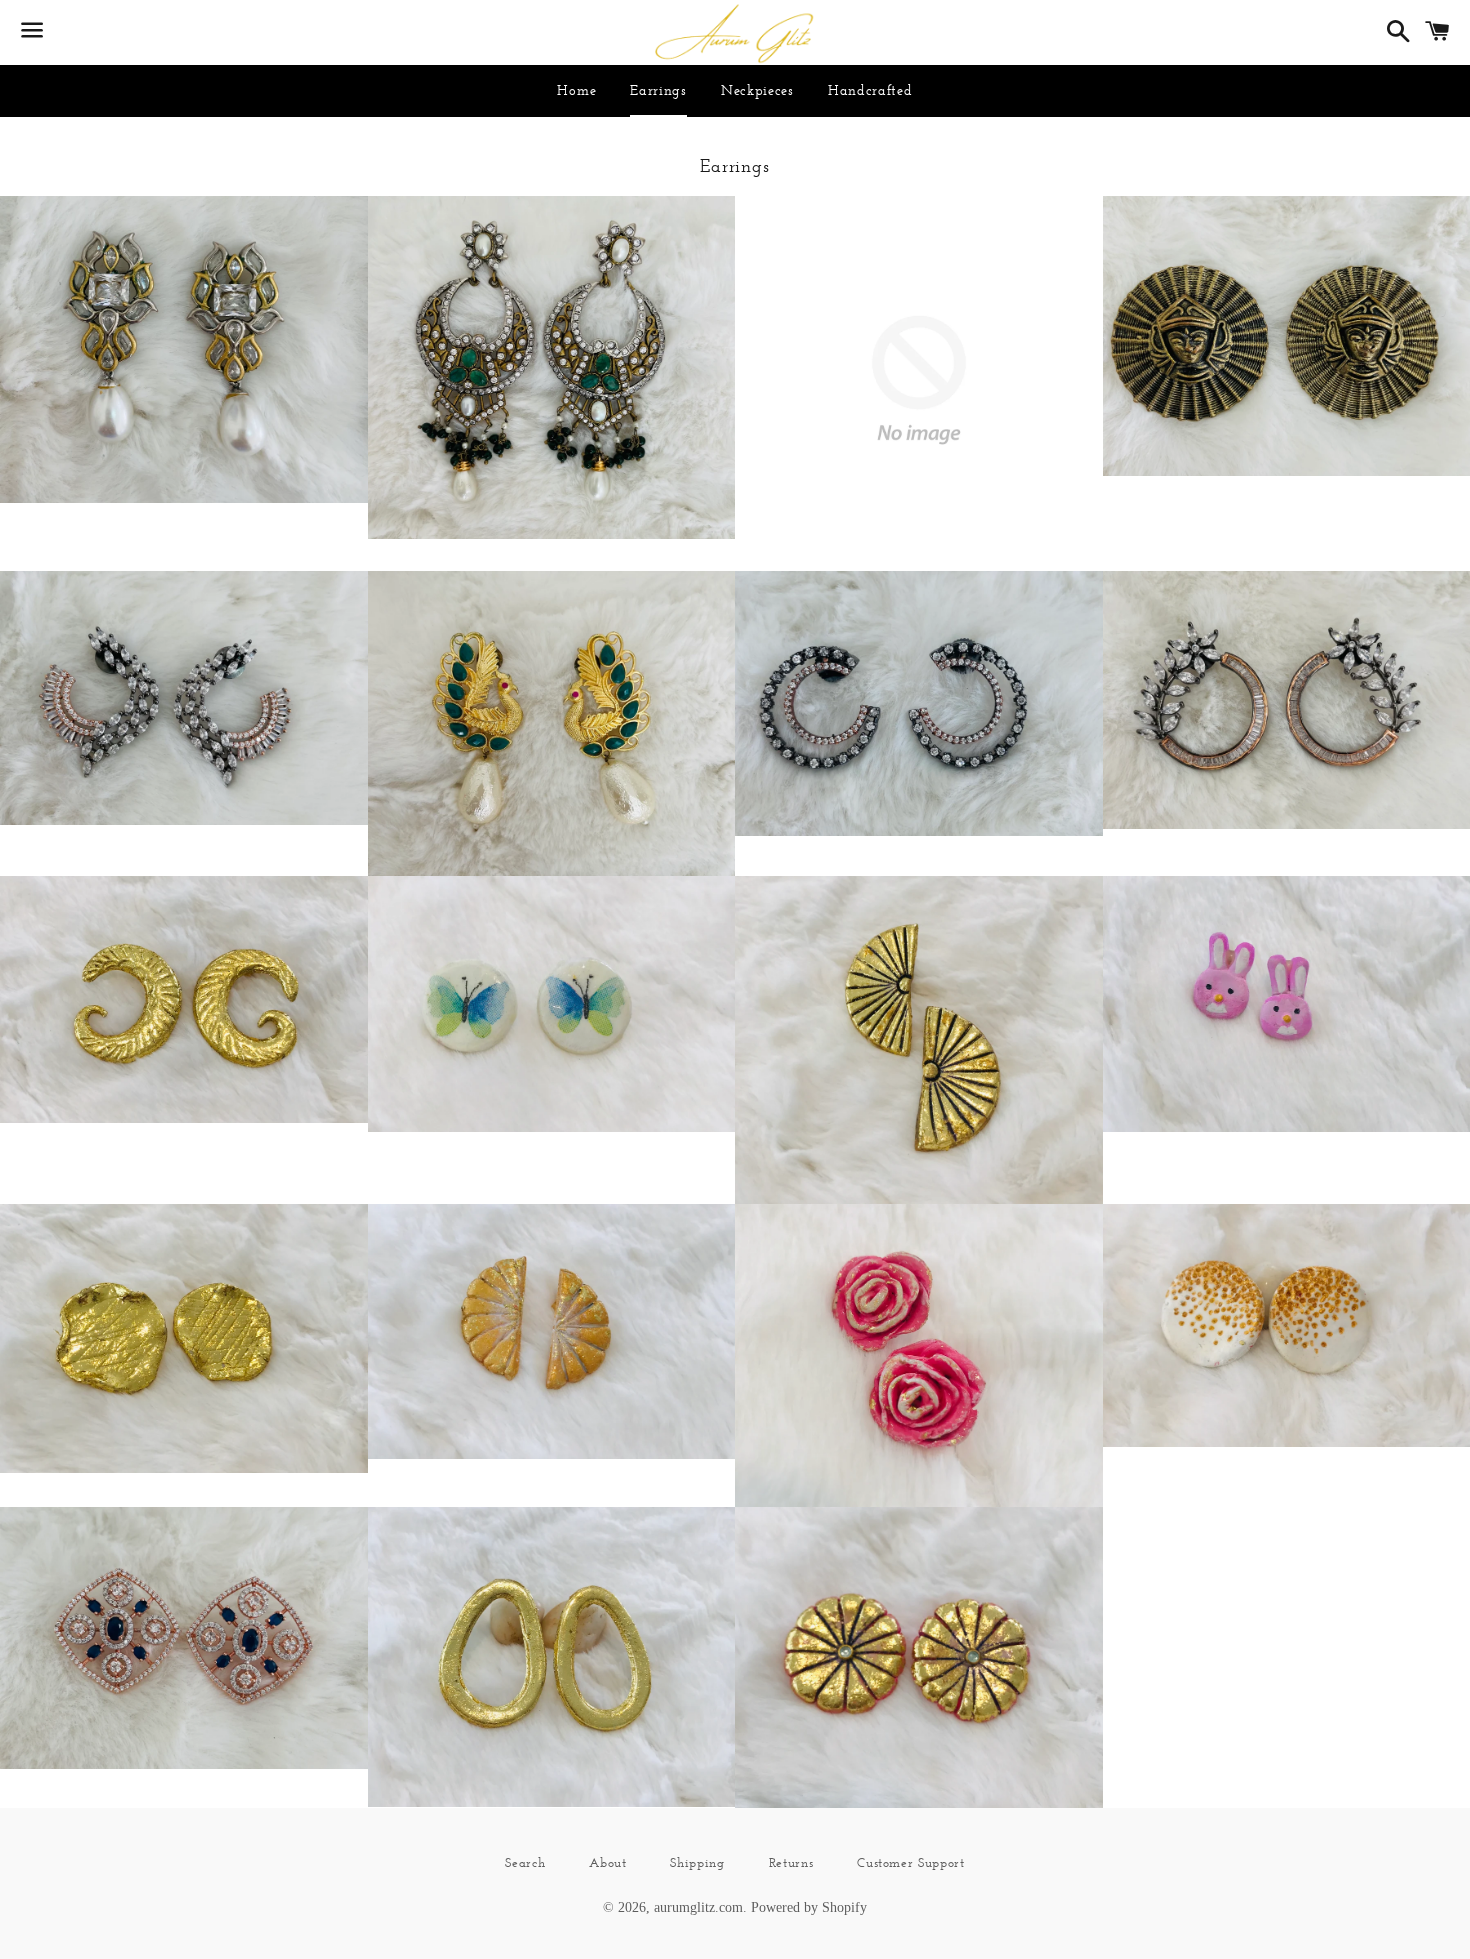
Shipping (697, 1862)
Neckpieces (757, 90)
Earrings (658, 90)
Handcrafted (870, 90)
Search (525, 1862)
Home (576, 90)
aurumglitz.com (698, 1907)
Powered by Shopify (809, 1907)
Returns (791, 1862)
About (607, 1862)
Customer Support (910, 1862)
